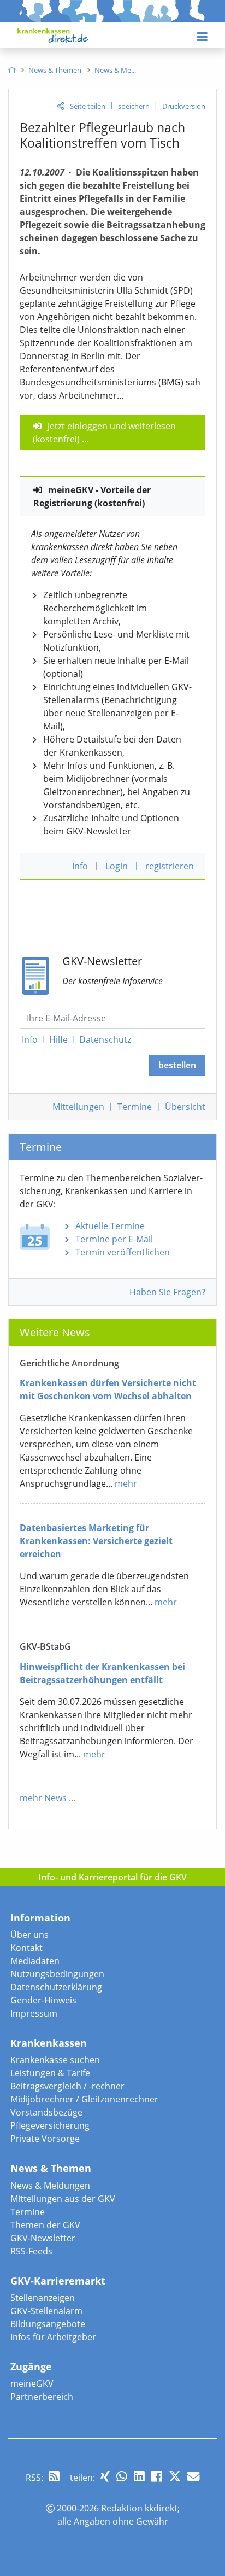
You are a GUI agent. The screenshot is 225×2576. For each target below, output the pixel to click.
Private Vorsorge (45, 2139)
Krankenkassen (49, 2043)
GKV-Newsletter (43, 2238)
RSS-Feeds (31, 2251)
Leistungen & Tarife (50, 2073)
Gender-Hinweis (43, 2000)
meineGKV (32, 2384)
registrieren (170, 866)
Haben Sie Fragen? (167, 1292)
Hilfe (58, 1039)
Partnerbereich (42, 2397)
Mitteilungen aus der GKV (63, 2199)
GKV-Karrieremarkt (58, 2281)
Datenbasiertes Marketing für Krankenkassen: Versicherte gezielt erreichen (96, 1541)
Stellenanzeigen (43, 2298)
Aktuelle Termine (110, 1226)
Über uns (29, 1935)
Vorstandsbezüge (46, 2112)
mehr (126, 1483)
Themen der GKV (45, 2225)
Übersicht (185, 1107)
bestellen (177, 1065)
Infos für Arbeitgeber (53, 2337)
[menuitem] (12, 70)
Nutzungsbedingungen (57, 1974)
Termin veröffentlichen (123, 1252)
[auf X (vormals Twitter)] (175, 2476)
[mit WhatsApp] (122, 2476)
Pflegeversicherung (50, 2125)
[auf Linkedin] (139, 2476)
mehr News (43, 1798)
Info (30, 1039)
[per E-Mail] (193, 2476)
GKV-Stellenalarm (46, 2311)
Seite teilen (88, 106)
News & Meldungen (50, 2186)
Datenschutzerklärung (56, 1987)
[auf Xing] (105, 2476)
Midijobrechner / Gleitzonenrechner (84, 2099)
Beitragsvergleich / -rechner (67, 2086)
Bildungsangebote (48, 2324)
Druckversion (184, 106)
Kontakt (26, 1948)
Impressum (34, 2013)
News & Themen (51, 2168)
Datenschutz (105, 1039)
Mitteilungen (78, 1107)
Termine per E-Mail (114, 1239)
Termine (135, 1107)
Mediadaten (35, 1961)
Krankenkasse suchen (55, 2060)
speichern (134, 106)
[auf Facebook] (157, 2476)
